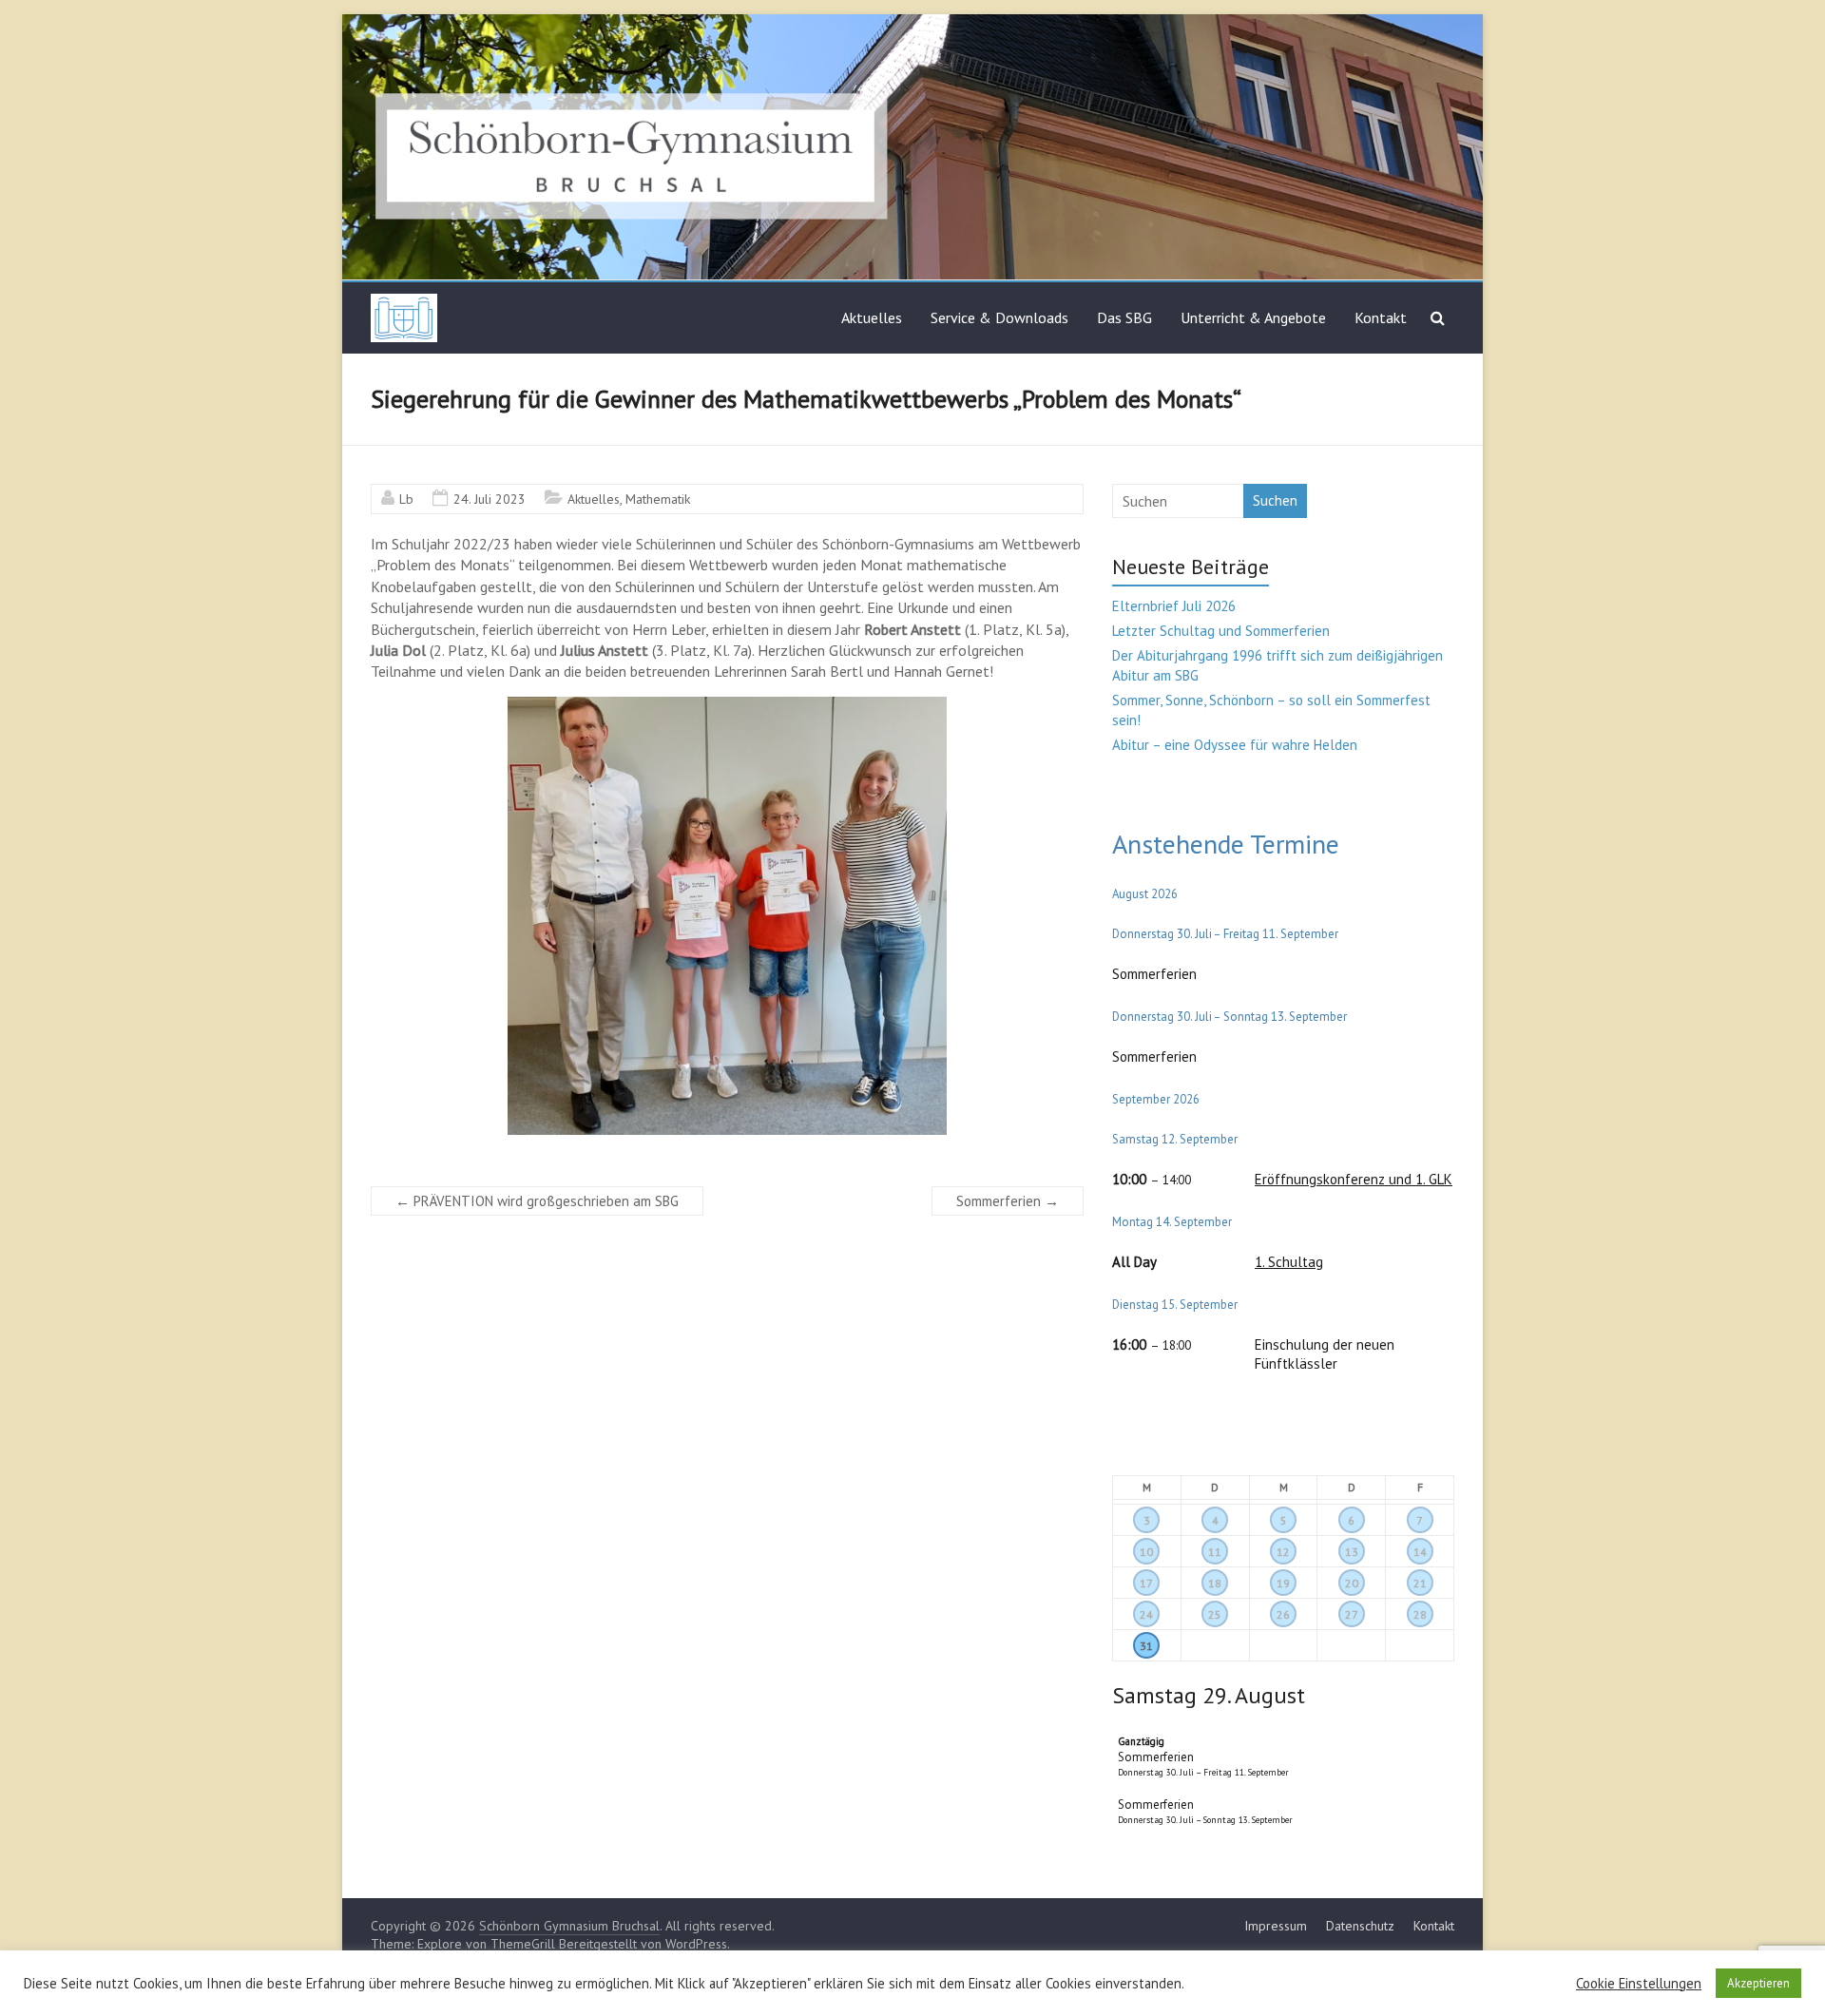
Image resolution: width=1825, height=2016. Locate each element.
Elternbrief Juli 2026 (1174, 606)
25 (1215, 1614)
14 (1420, 1552)
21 (1420, 1583)
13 (1352, 1552)
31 (1146, 1646)
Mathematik (658, 499)
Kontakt (1381, 317)
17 (1146, 1583)
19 (1283, 1583)
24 (1146, 1614)
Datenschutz (1360, 1926)
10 (1146, 1552)
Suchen (1275, 500)
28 (1420, 1614)
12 (1283, 1552)
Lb (406, 499)
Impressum (1276, 1926)
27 (1352, 1614)
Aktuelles (872, 317)
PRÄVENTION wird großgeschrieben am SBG (537, 1201)
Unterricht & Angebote (1253, 317)
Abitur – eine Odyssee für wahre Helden (1235, 745)
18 (1215, 1583)
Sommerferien (1008, 1201)
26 (1283, 1614)
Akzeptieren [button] (1758, 1983)
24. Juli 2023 (490, 499)
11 (1215, 1552)
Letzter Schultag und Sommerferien (1221, 631)
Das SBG (1124, 317)
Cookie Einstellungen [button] (1639, 1984)
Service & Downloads (999, 317)
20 (1352, 1583)
